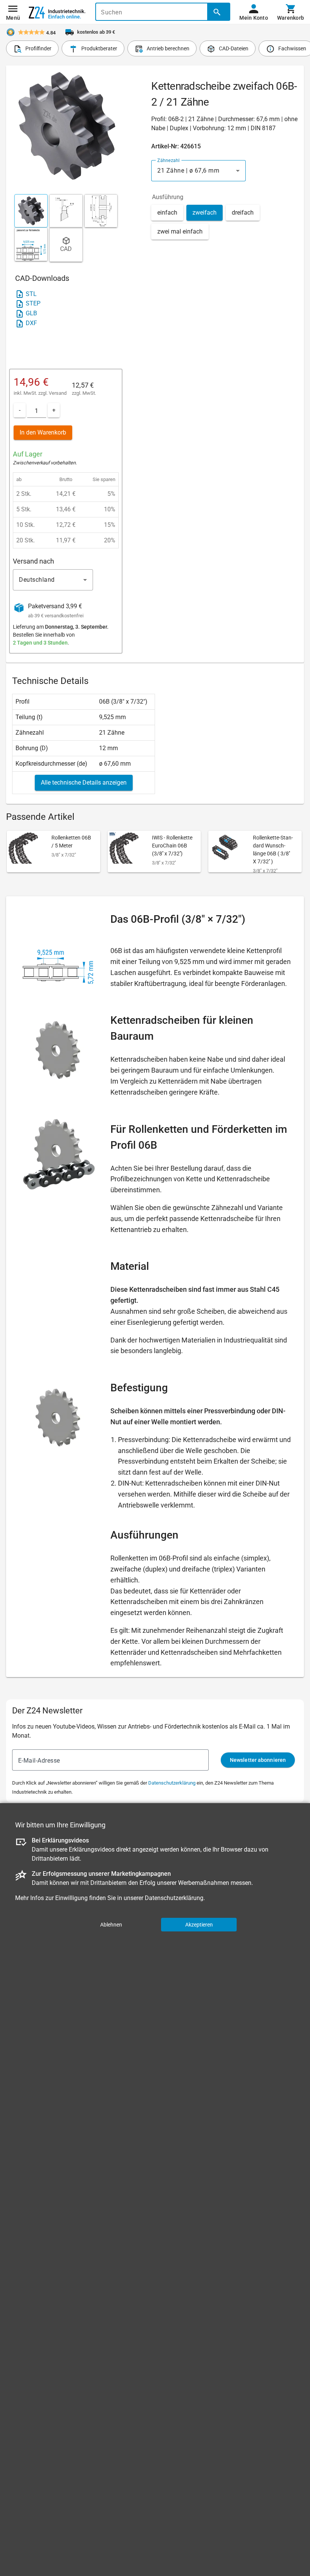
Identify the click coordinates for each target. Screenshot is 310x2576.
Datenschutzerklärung (172, 1783)
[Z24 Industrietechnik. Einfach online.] (57, 12)
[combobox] (198, 171)
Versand (58, 393)
